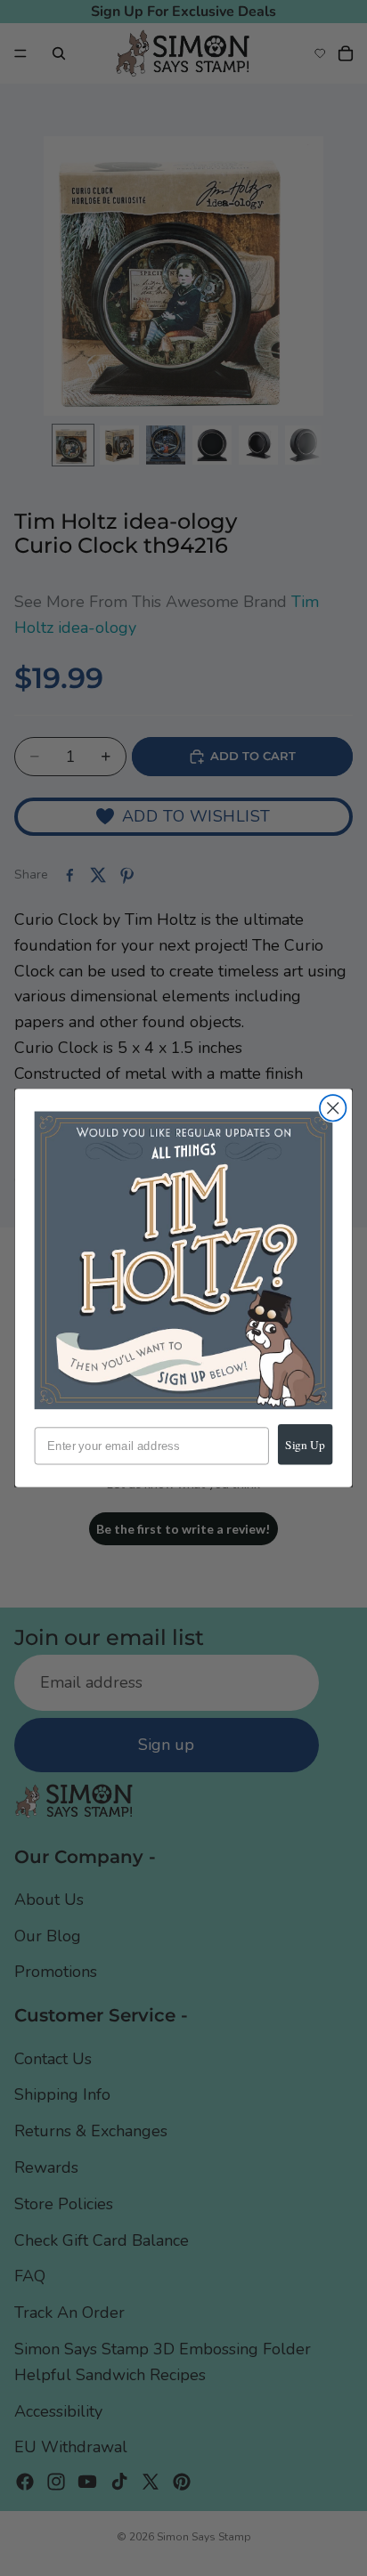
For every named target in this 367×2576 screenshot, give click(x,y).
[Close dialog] (333, 1108)
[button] (184, 1261)
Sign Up (305, 1444)
